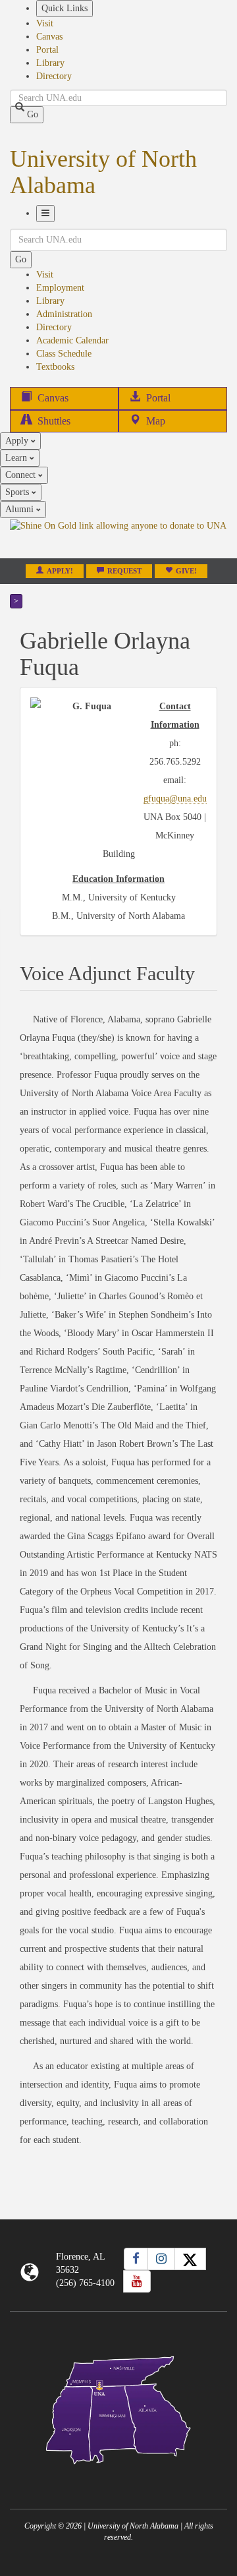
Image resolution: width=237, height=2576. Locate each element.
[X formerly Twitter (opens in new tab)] (190, 2259)
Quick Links (65, 8)
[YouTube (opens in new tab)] (137, 2281)
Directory (54, 76)
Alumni (21, 509)
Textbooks (55, 367)
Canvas (49, 37)
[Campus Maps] (118, 2408)
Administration (64, 314)
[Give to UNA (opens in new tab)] (118, 538)
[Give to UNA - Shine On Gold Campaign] (118, 2475)
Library (50, 63)
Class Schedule (64, 354)
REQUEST (124, 571)
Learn (17, 458)
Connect (22, 475)
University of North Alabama (103, 172)
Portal (47, 50)
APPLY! (60, 571)
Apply (18, 441)
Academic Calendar (72, 340)
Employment (60, 288)
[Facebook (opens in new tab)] (136, 2259)
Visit (45, 23)
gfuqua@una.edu (175, 799)
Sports (18, 492)
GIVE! (186, 571)
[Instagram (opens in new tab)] (161, 2259)
